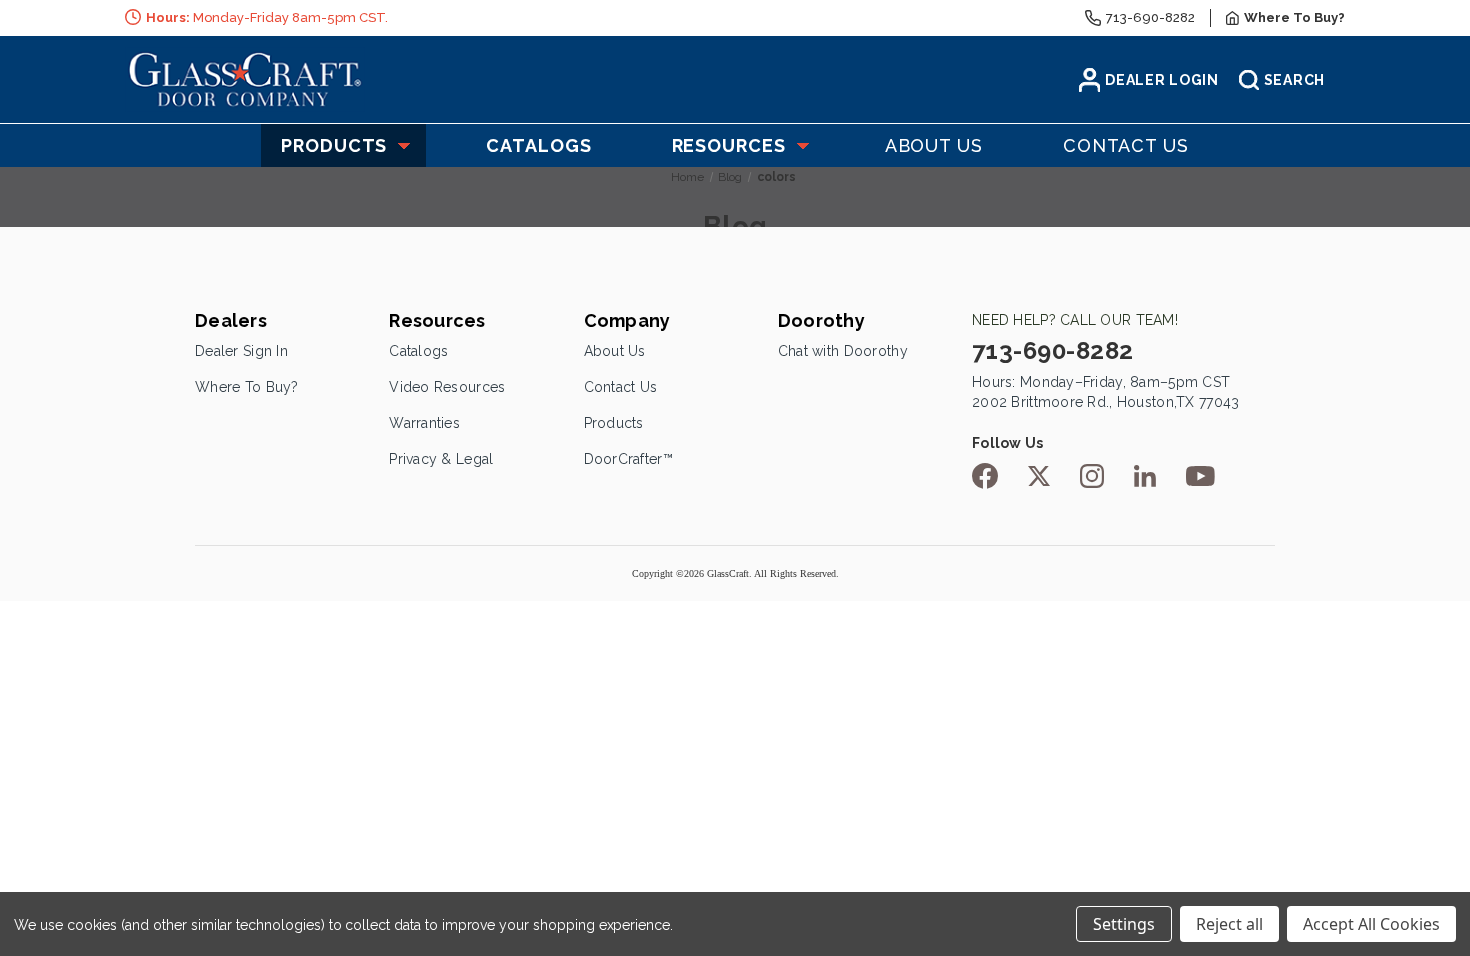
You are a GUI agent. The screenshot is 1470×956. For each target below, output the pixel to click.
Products (334, 145)
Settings (1124, 924)
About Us (615, 351)
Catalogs (538, 145)
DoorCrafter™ (628, 459)
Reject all (1229, 924)
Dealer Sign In (241, 351)
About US (934, 145)
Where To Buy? (247, 387)
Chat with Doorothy (843, 351)
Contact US (1126, 145)
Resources (729, 145)
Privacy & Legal (441, 459)
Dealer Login (1161, 80)
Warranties (424, 423)
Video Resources (447, 387)
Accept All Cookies (1371, 924)
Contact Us (621, 387)
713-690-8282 (1150, 17)
